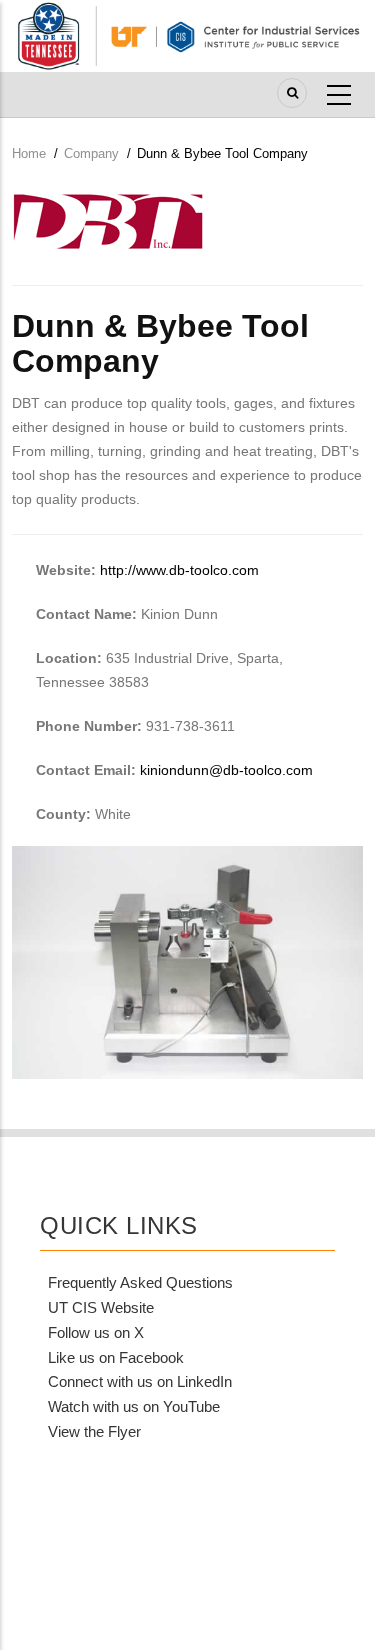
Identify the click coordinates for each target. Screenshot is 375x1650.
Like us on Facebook (116, 1357)
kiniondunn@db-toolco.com (226, 770)
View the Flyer (94, 1431)
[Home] (187, 35)
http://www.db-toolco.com (179, 570)
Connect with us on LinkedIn (140, 1381)
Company (91, 153)
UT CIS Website (101, 1307)
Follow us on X (96, 1332)
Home (29, 153)
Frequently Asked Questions (140, 1282)
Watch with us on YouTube (134, 1406)
